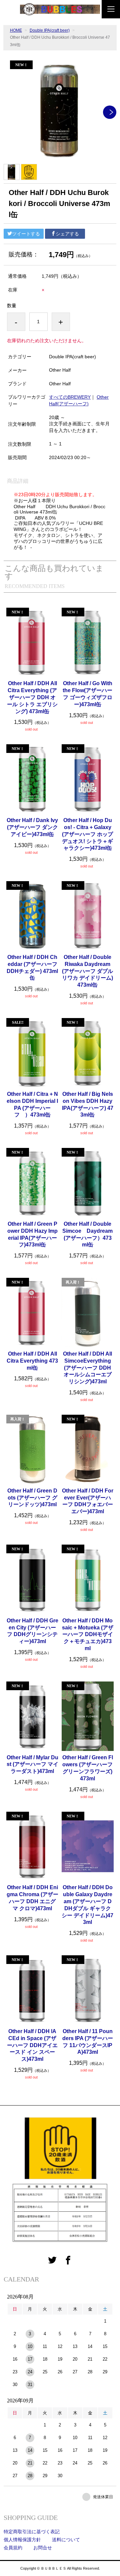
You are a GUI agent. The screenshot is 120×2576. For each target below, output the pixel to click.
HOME (16, 30)
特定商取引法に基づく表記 (32, 2532)
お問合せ (43, 2548)
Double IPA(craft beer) (50, 30)
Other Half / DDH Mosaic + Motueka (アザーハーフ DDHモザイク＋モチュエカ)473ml (88, 1634)
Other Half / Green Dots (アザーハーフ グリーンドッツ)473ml (32, 1498)
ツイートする (26, 234)
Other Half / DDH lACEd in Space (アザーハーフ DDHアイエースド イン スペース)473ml (32, 2045)
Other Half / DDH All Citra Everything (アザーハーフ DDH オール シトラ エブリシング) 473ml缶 (32, 697)
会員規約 (13, 2548)
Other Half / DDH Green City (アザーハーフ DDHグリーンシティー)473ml (32, 1631)
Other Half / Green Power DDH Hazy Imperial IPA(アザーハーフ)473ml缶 (32, 1234)
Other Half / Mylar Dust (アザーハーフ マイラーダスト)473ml (32, 1764)
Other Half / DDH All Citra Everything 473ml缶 (32, 1361)
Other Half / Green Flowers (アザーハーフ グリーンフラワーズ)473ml (88, 1768)
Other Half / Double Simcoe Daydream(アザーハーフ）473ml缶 (87, 1234)
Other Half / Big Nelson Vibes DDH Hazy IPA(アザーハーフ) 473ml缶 (88, 1104)
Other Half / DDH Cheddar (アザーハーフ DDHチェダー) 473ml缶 (32, 967)
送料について (66, 2540)
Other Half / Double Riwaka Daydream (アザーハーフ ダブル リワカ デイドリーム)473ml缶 (87, 971)
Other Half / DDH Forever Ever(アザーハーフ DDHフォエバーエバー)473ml (88, 1501)
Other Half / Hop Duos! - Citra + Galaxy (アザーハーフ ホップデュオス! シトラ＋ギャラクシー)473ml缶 (87, 834)
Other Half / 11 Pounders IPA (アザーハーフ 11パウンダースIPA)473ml (88, 2042)
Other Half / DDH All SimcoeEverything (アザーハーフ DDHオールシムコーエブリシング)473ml (87, 1368)
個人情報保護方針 (22, 2540)
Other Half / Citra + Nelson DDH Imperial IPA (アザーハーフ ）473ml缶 (32, 1104)
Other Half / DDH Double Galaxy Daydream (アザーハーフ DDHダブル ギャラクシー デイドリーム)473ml (87, 1905)
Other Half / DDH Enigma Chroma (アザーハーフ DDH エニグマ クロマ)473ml (32, 1898)
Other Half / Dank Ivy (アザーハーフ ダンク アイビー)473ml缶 (32, 827)
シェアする (67, 234)
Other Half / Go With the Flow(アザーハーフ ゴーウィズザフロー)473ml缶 (87, 694)
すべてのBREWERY (70, 397)
